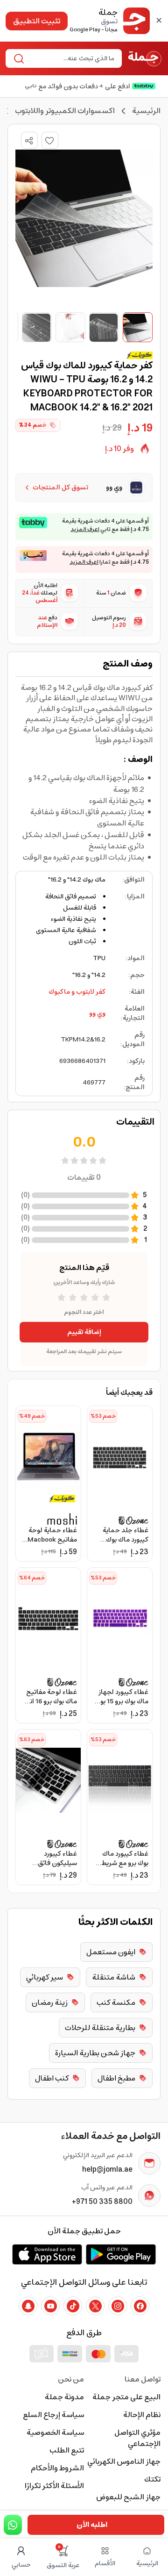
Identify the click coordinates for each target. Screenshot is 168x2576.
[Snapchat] (28, 2306)
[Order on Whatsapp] (13, 2525)
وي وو (97, 1013)
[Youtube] (50, 2306)
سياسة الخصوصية (55, 2432)
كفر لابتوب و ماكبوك (77, 992)
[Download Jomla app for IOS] (47, 2254)
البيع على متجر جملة (126, 2397)
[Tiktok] (73, 2306)
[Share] (29, 141)
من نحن (71, 2379)
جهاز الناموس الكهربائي (124, 2461)
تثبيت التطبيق (37, 21)
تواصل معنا (143, 2379)
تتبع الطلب (67, 2450)
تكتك (152, 2479)
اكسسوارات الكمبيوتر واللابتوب (65, 111)
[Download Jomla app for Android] (121, 2254)
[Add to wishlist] (50, 140)
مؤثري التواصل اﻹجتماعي (137, 2438)
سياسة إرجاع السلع (53, 2415)
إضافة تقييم (84, 1332)
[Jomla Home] (145, 58)
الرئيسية (146, 111)
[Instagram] (118, 2306)
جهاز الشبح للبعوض (128, 2497)
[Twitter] (95, 2306)
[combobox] (71, 58)
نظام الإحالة (142, 2415)
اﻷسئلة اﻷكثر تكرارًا (54, 2486)
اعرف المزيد (85, 530)
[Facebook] (140, 2306)
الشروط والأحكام (57, 2468)
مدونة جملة (64, 2397)
